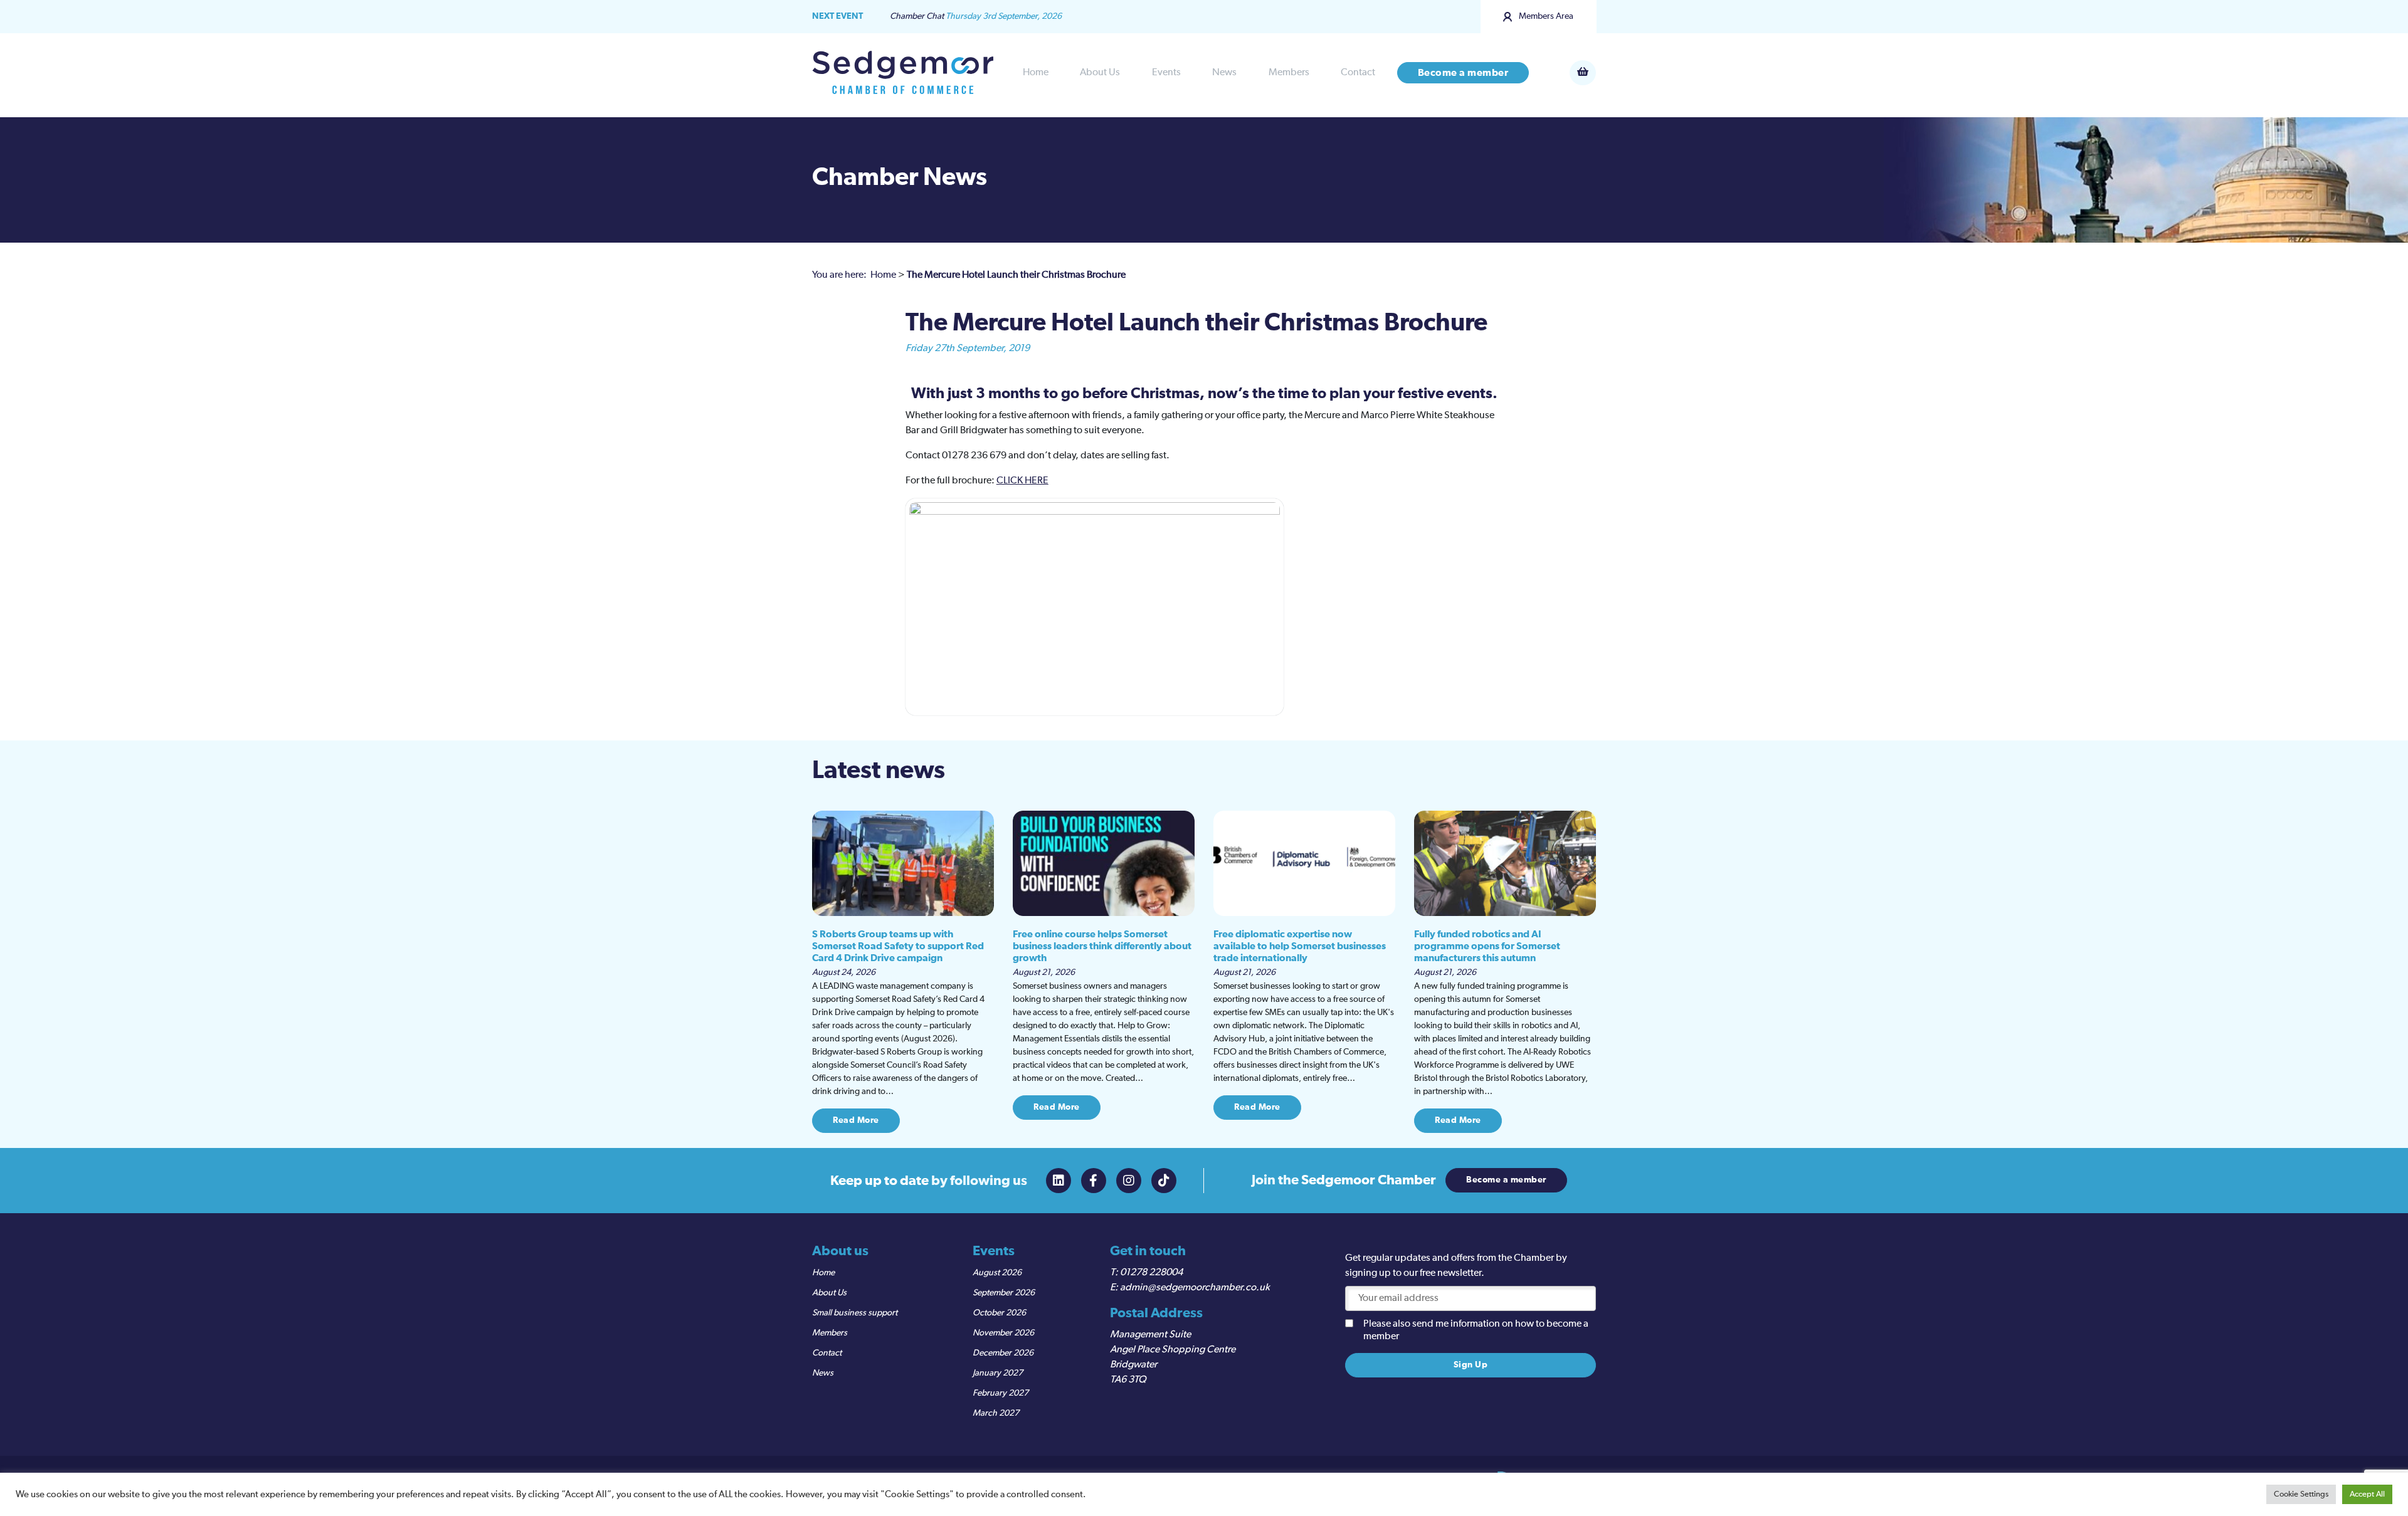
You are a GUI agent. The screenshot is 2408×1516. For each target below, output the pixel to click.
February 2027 (1001, 1393)
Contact (1358, 73)
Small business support (855, 1313)
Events (1166, 73)
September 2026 (1004, 1293)
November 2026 (1003, 1333)
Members (1289, 73)
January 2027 (998, 1373)
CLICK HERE (1022, 481)
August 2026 (997, 1273)
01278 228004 (1151, 1273)
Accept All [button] (2367, 1494)
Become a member (1463, 73)
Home (1036, 73)
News (1224, 73)
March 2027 (996, 1413)
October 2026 (999, 1313)
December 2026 (1003, 1353)
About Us (1100, 73)
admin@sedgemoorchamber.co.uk (1195, 1288)
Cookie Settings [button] (2301, 1494)
